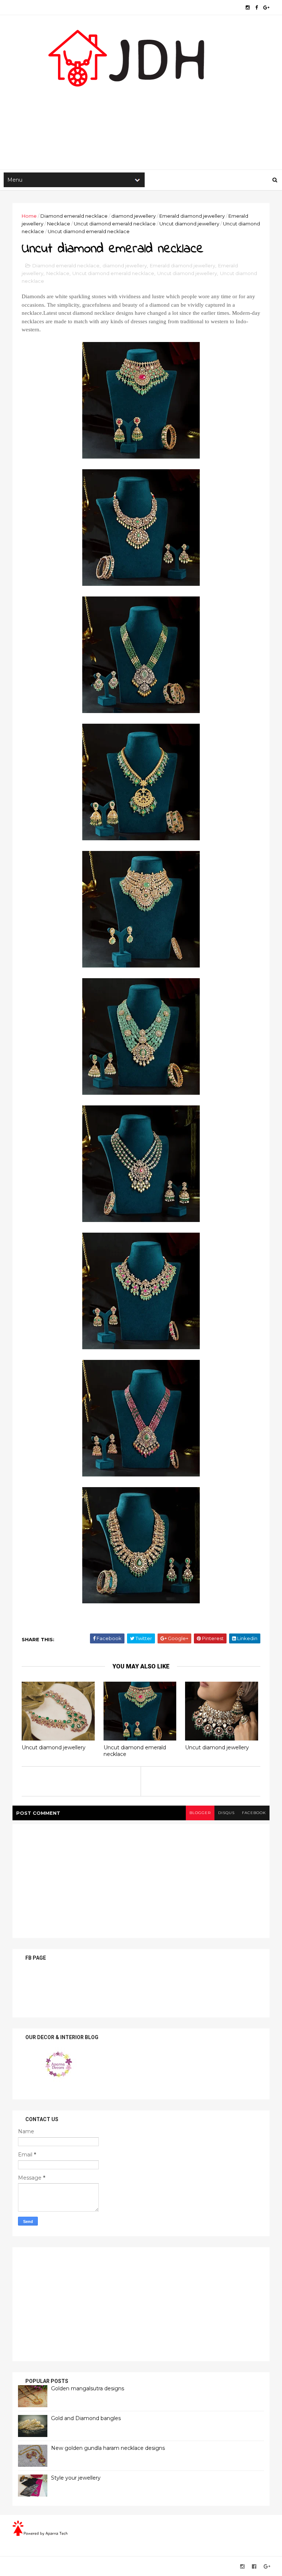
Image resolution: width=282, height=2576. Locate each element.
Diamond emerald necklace (74, 216)
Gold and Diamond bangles (86, 2418)
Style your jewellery (76, 2478)
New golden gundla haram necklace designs (108, 2448)
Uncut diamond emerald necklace (115, 224)
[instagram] (248, 8)
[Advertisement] (141, 111)
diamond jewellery (133, 216)
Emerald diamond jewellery (192, 216)
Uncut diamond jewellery (189, 224)
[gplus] (266, 8)
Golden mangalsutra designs (88, 2388)
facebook (254, 1813)
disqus (226, 1813)
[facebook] (256, 8)
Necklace (59, 224)
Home (29, 216)
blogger (200, 1813)
